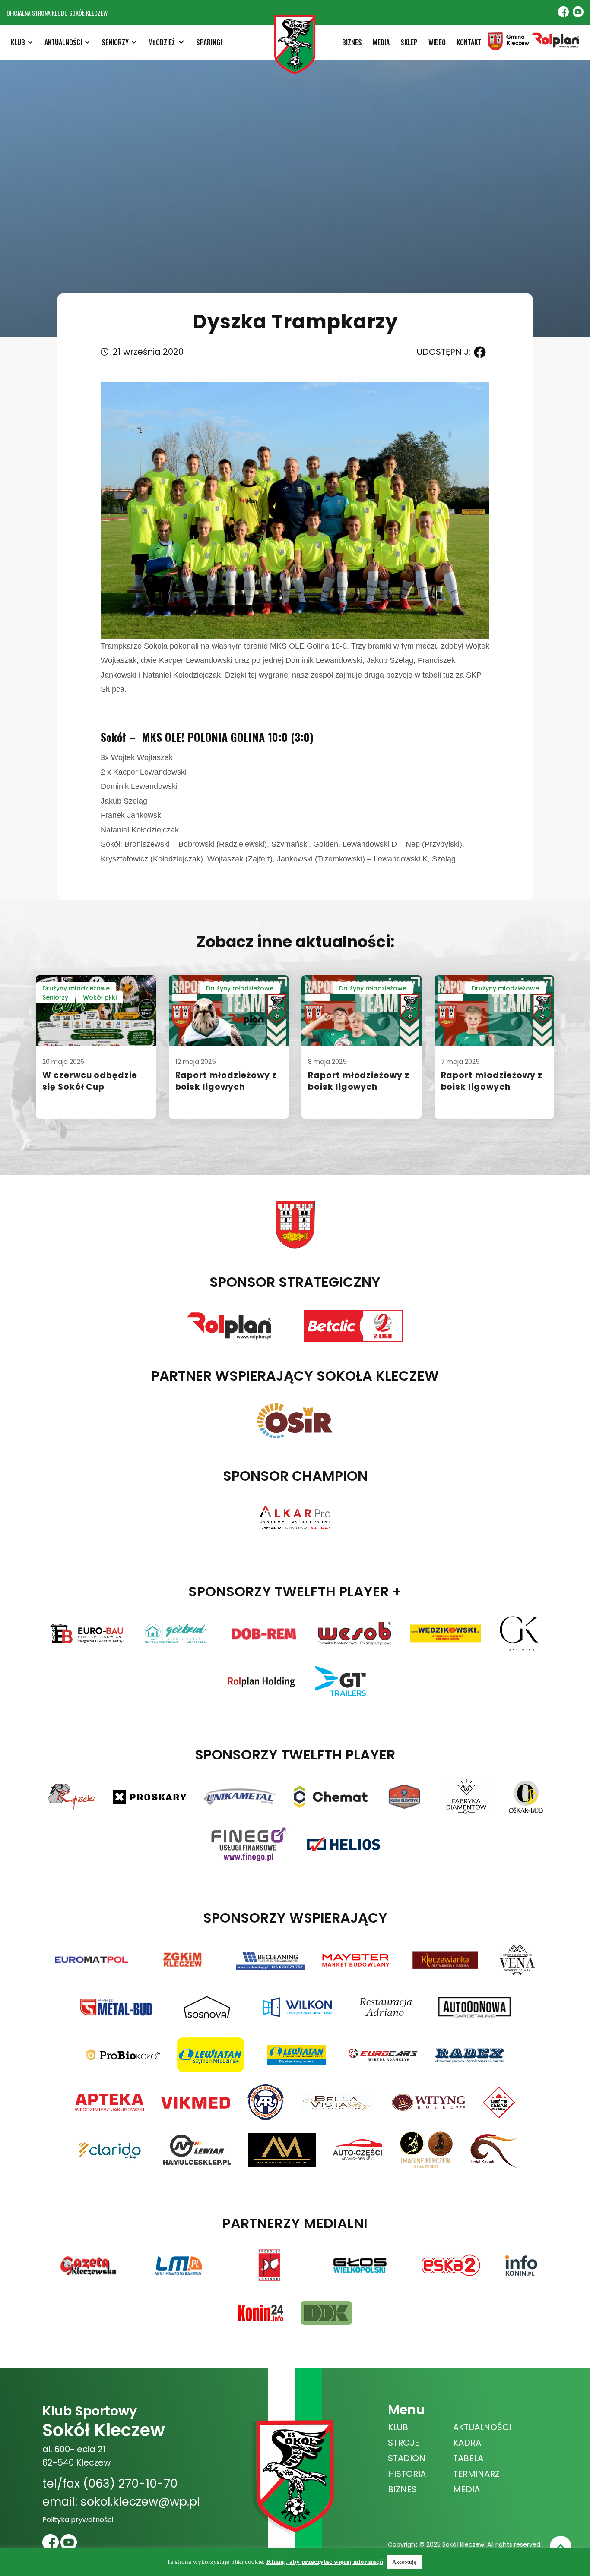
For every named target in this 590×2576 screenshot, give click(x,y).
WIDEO (437, 42)
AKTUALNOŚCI (482, 2427)
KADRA (467, 2443)
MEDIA (381, 42)
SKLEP (409, 42)
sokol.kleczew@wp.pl (140, 2502)
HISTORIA (407, 2474)
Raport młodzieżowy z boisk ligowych (226, 1081)
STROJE (404, 2443)
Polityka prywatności (78, 2520)
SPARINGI (209, 42)
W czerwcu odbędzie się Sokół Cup (90, 1081)
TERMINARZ (476, 2474)
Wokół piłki (100, 997)
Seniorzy (55, 997)
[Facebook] (478, 352)
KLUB (398, 2427)
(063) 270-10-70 (130, 2483)
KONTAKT (469, 42)
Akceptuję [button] (404, 2562)
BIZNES (352, 42)
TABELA (468, 2458)
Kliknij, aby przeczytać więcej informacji (325, 2562)
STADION (407, 2458)
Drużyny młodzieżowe (76, 988)
